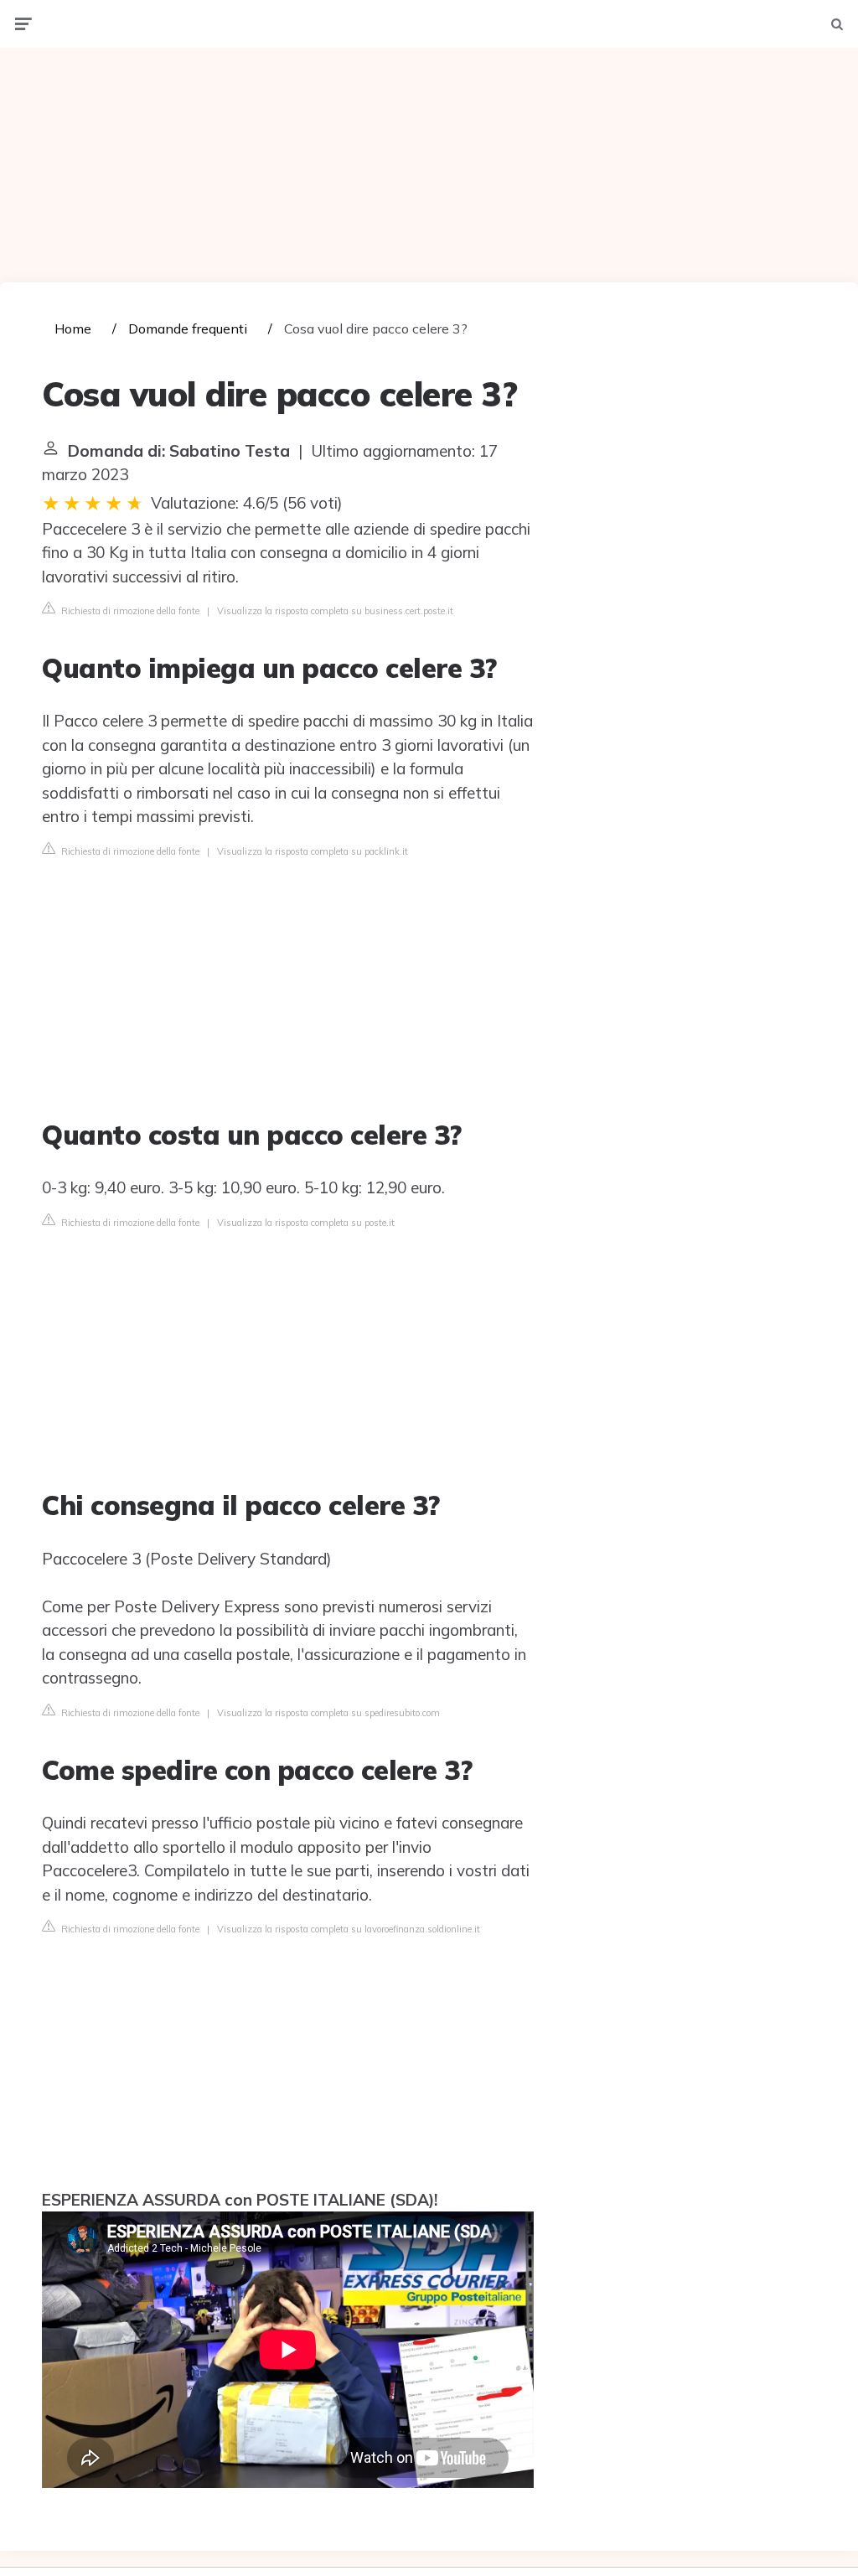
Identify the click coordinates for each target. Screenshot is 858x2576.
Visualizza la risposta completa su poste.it (306, 1223)
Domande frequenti (188, 328)
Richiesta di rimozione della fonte (129, 611)
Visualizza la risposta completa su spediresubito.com (328, 1713)
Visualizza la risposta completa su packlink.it (313, 851)
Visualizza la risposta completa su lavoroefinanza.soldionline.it (349, 1929)
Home (73, 328)
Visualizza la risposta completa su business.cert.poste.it (335, 611)
